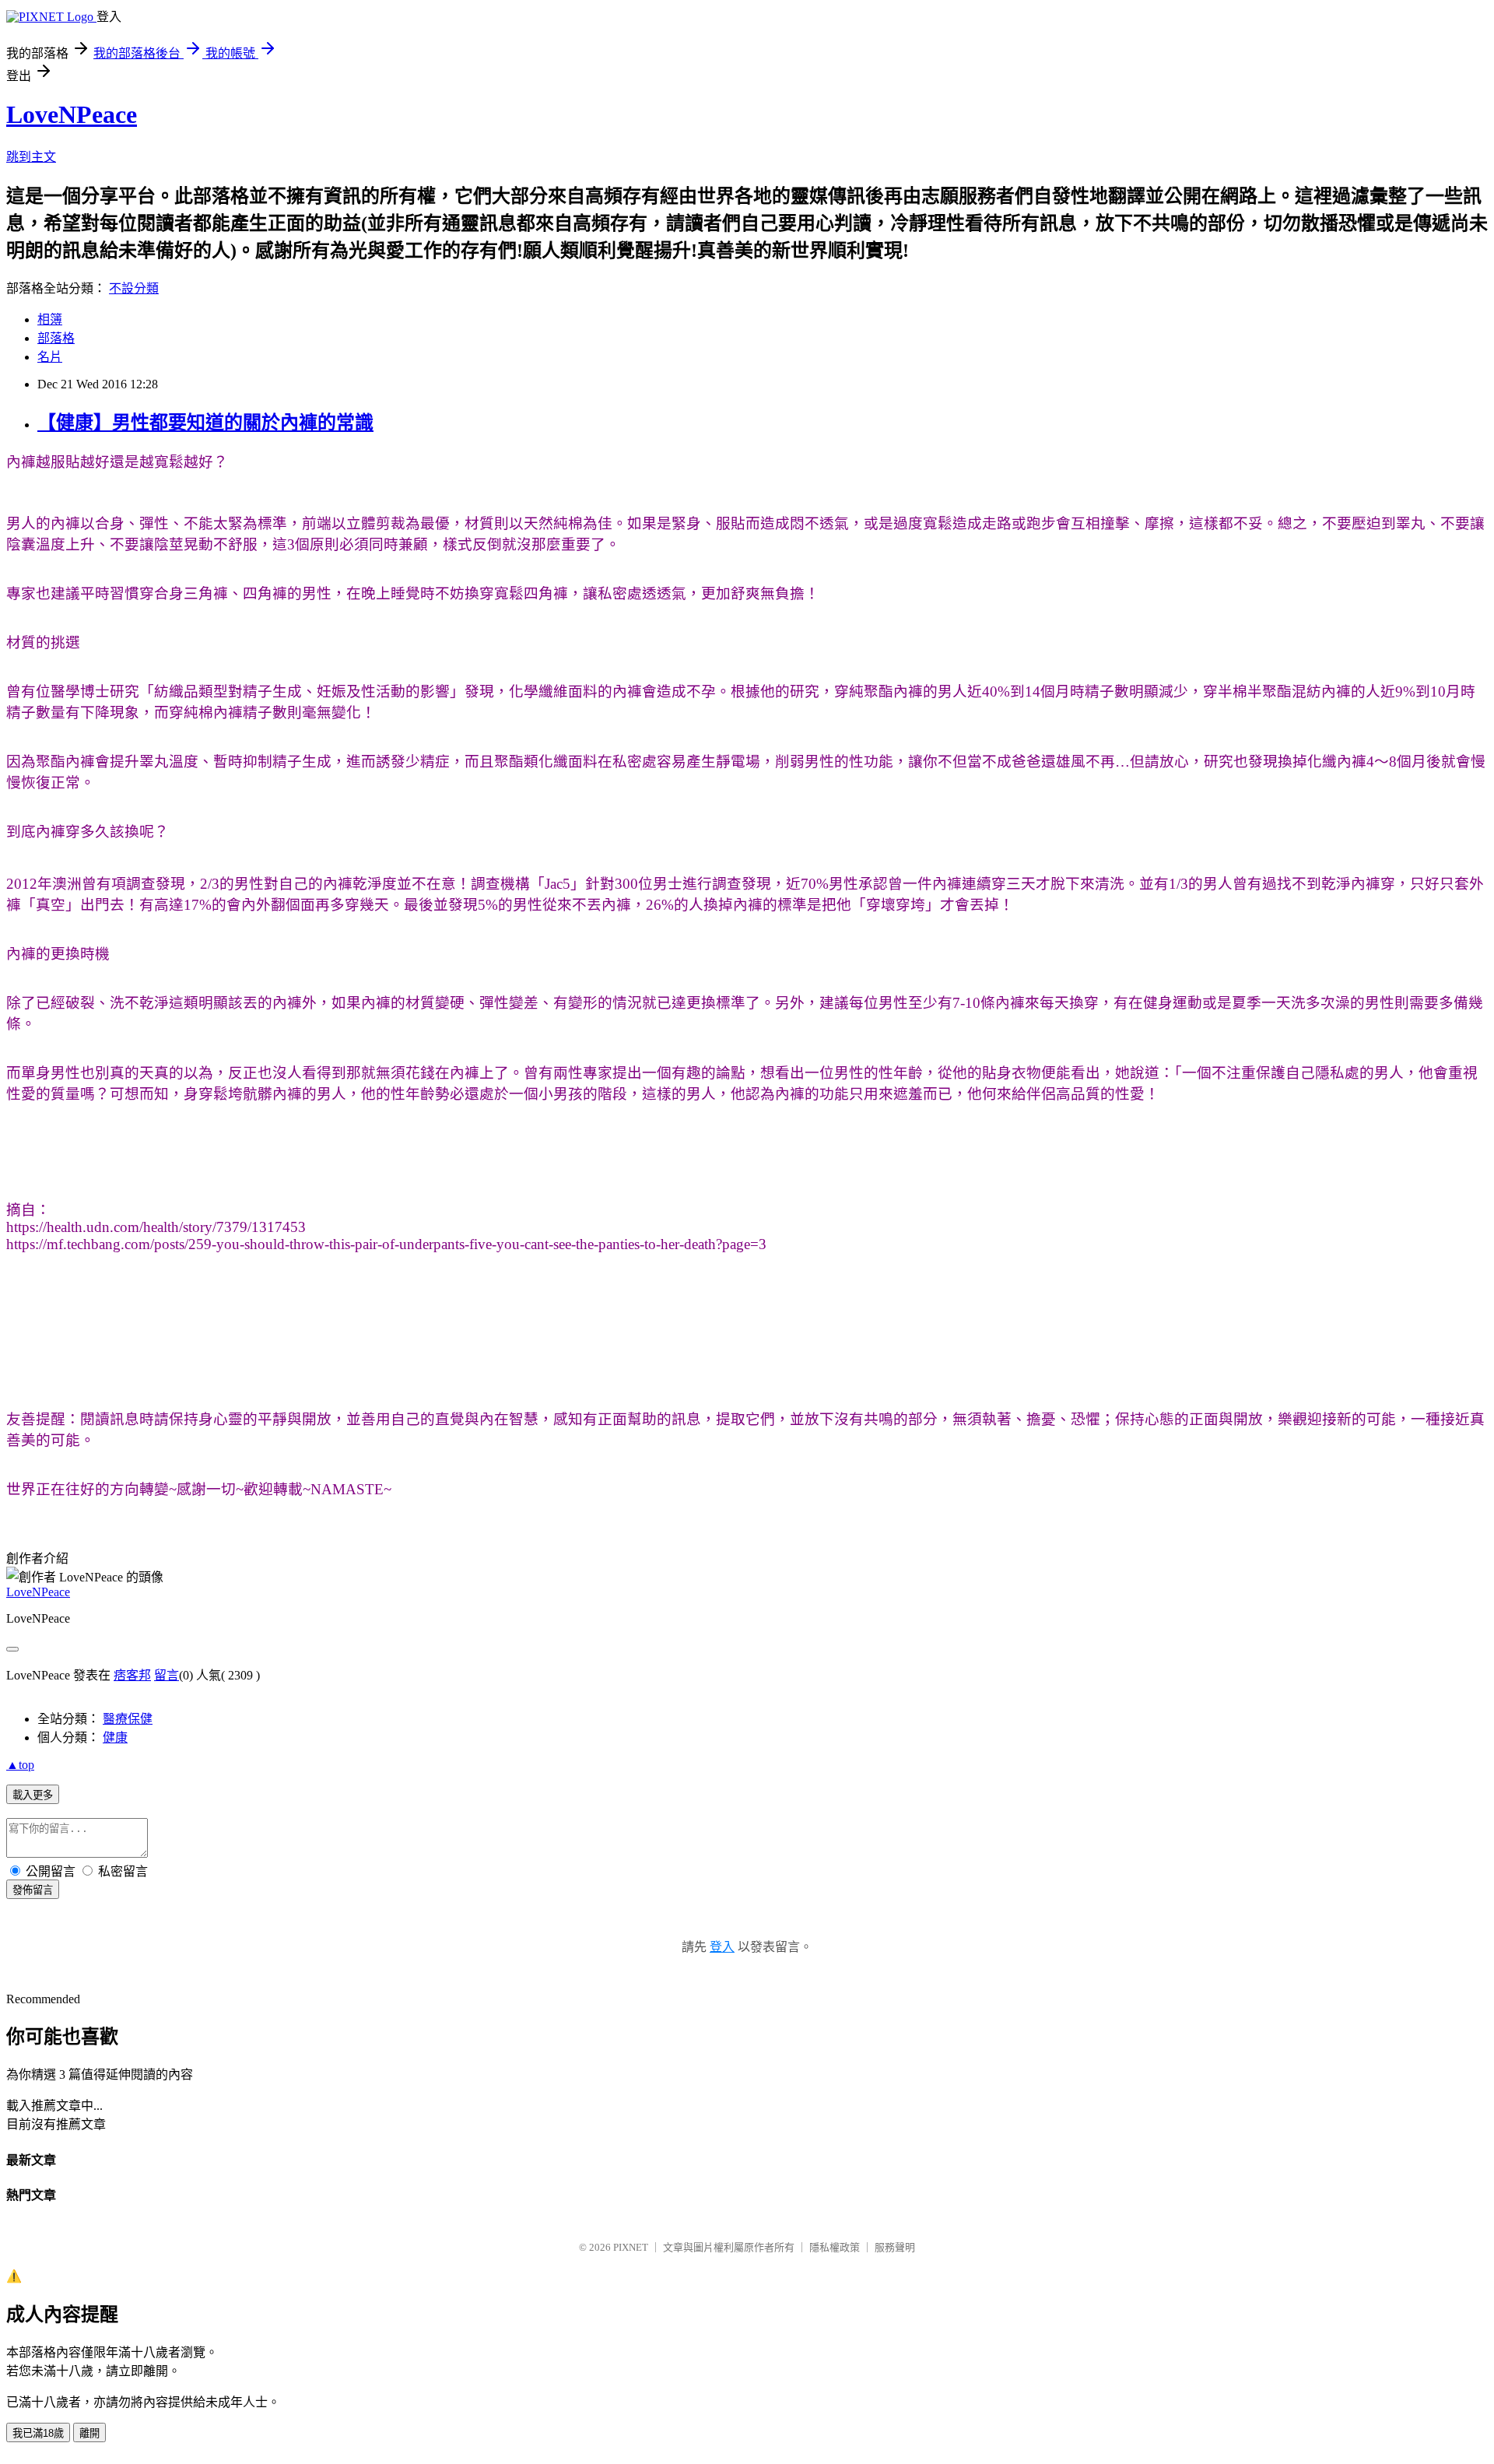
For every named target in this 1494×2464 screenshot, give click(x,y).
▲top (20, 1765)
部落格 (56, 338)
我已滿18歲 (38, 2433)
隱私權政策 (835, 2247)
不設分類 (134, 288)
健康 (115, 1737)
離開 (89, 2433)
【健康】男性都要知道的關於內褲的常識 (205, 423)
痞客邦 (132, 1675)
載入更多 (33, 1795)
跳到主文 (31, 157)
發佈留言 (33, 1890)
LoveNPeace (72, 114)
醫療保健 (128, 1719)
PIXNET (631, 2247)
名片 (50, 357)
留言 (167, 1675)
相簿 (50, 319)
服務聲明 (895, 2247)
